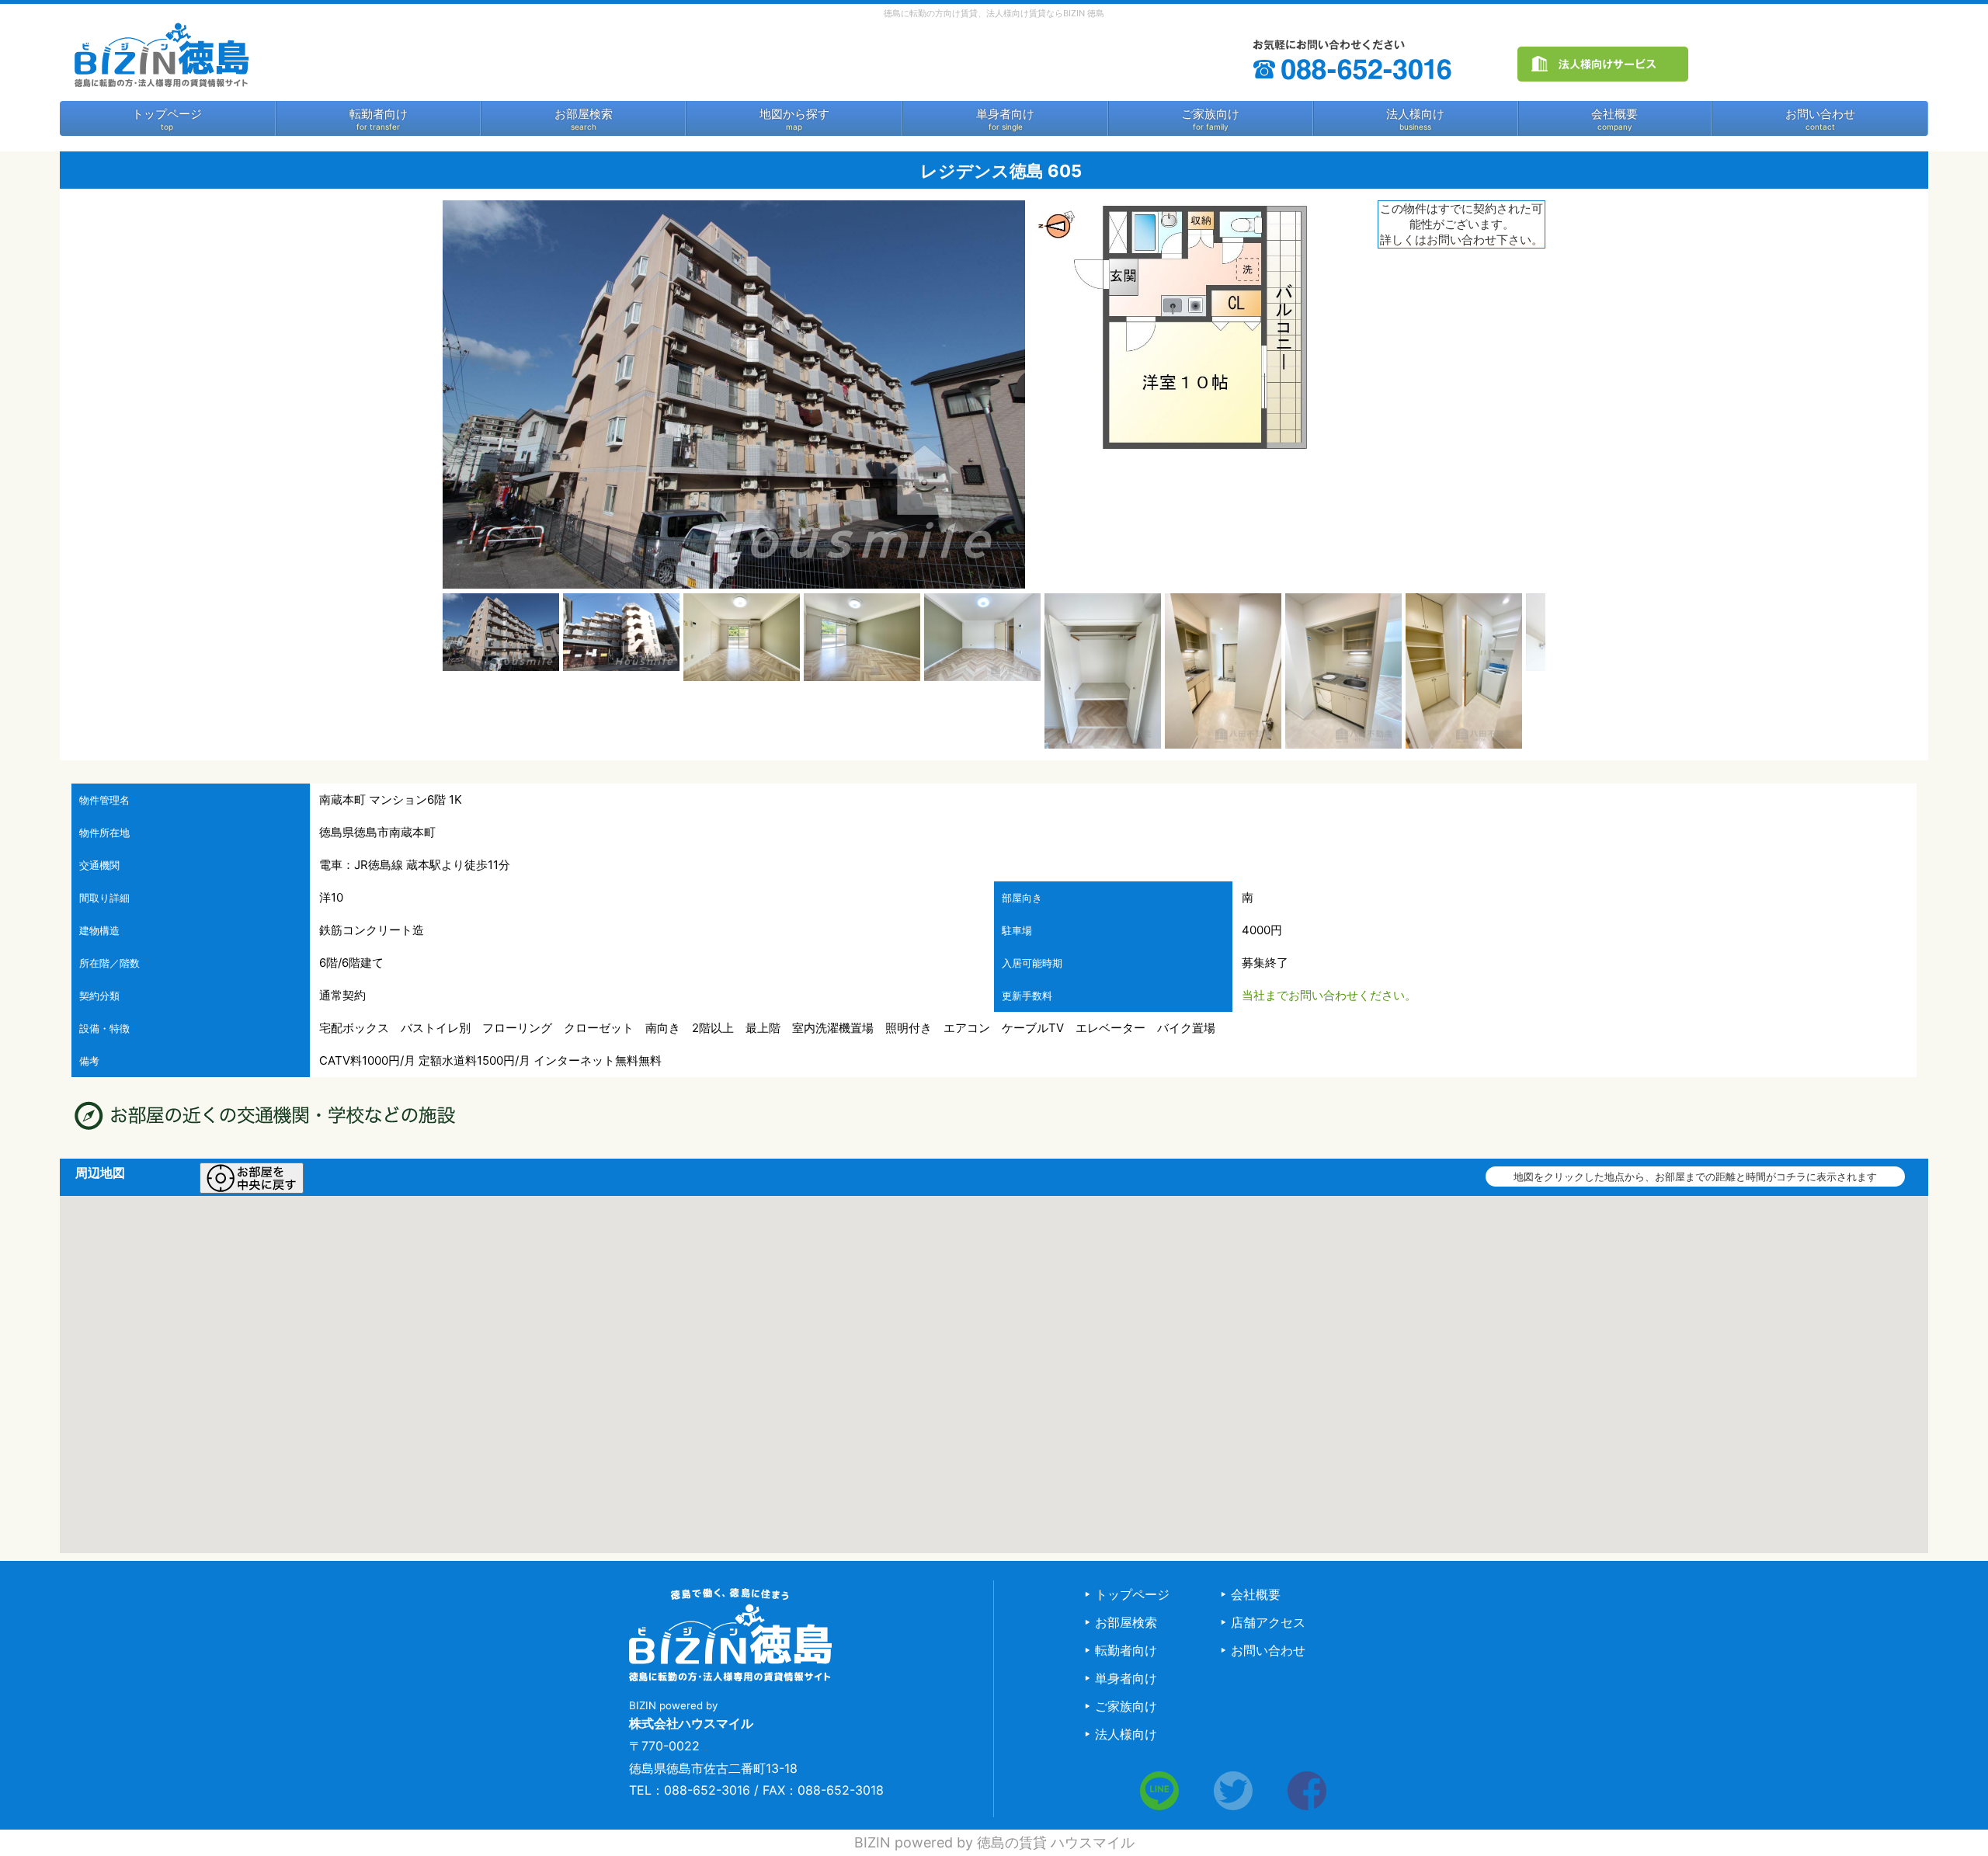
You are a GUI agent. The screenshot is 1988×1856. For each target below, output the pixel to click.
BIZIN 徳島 (161, 54)
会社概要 (1614, 114)
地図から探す (794, 114)
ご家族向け (1210, 114)
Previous (419, 671)
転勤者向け (379, 114)
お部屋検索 (584, 114)
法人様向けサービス (1603, 64)
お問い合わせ (1820, 114)
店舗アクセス (1268, 1622)
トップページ (167, 114)
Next (1569, 671)
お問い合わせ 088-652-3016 (1354, 60)
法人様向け (1415, 114)
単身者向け (1005, 114)
